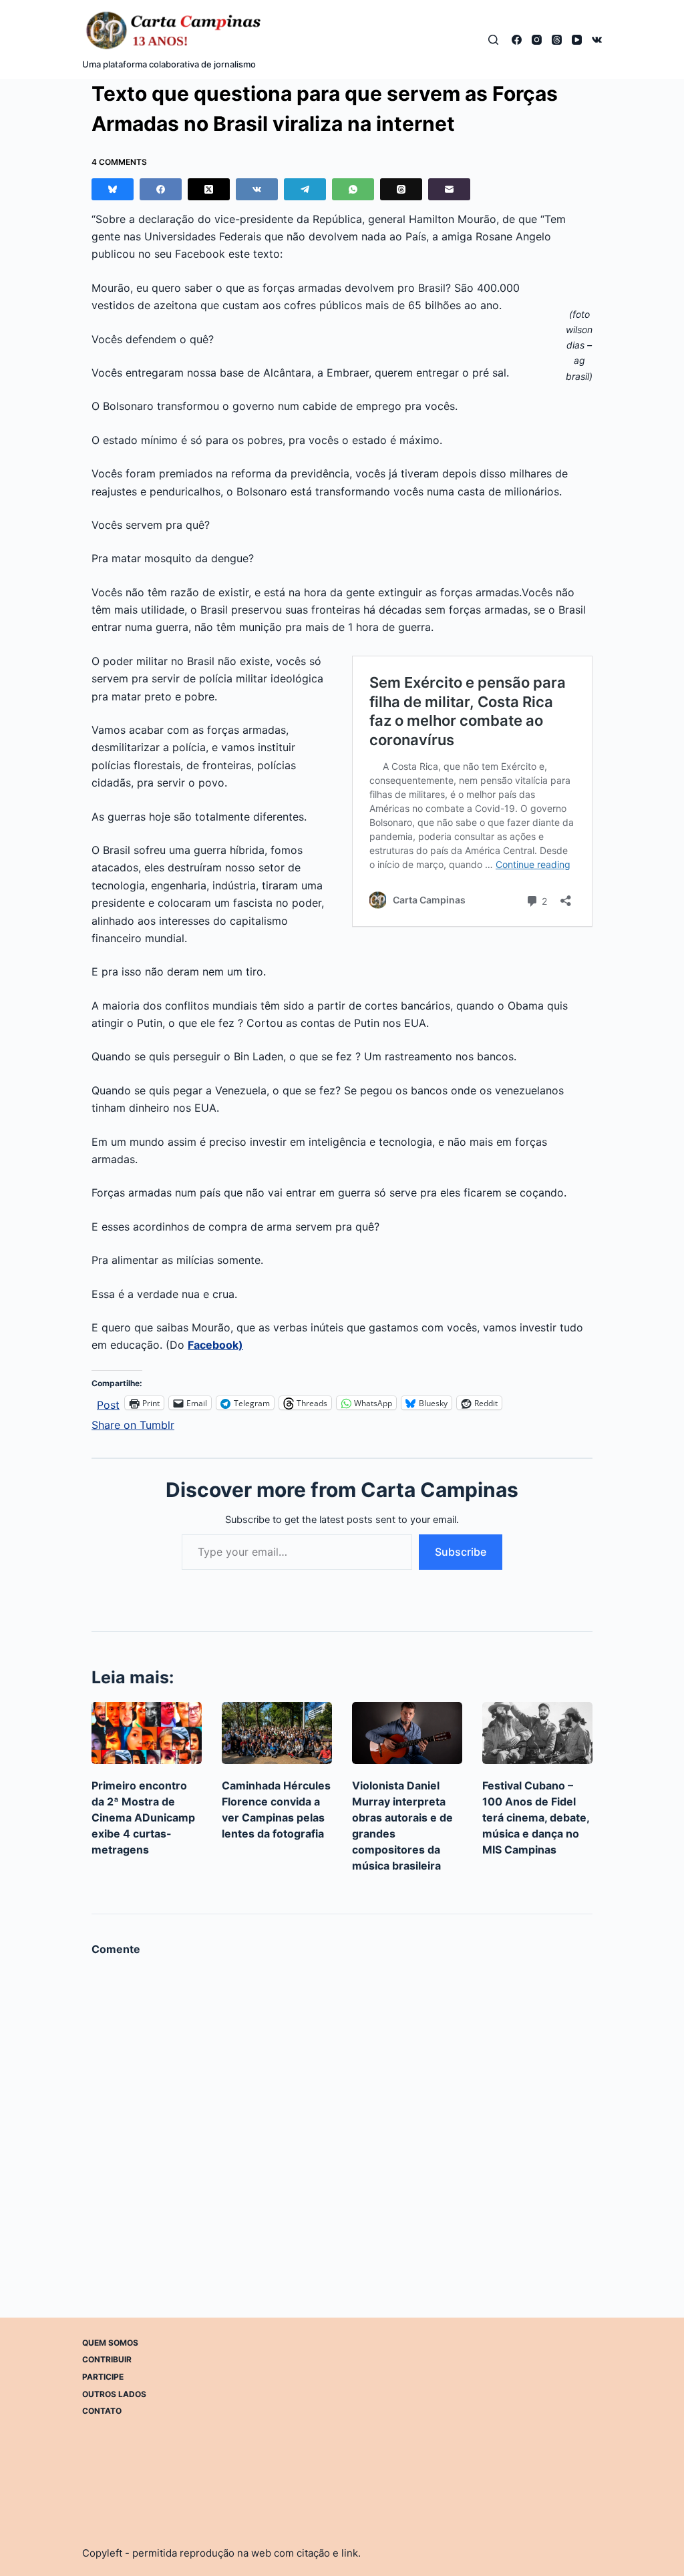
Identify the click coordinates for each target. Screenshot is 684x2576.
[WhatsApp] (353, 189)
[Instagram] (537, 40)
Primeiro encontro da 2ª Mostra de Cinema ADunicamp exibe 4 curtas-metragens (143, 1817)
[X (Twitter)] (209, 189)
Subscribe (461, 1552)
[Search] (493, 40)
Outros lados (114, 2394)
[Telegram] (305, 189)
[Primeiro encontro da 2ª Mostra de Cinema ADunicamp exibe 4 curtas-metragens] (147, 1733)
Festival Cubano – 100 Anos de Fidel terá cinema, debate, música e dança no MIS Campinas (536, 1817)
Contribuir (107, 2359)
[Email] (449, 189)
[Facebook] (517, 40)
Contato (102, 2411)
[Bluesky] (113, 189)
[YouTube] (577, 40)
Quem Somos (110, 2343)
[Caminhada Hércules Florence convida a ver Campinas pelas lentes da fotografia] (277, 1733)
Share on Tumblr (133, 1423)
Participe (103, 2377)
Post (108, 1403)
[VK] (597, 40)
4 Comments (119, 162)
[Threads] (557, 40)
